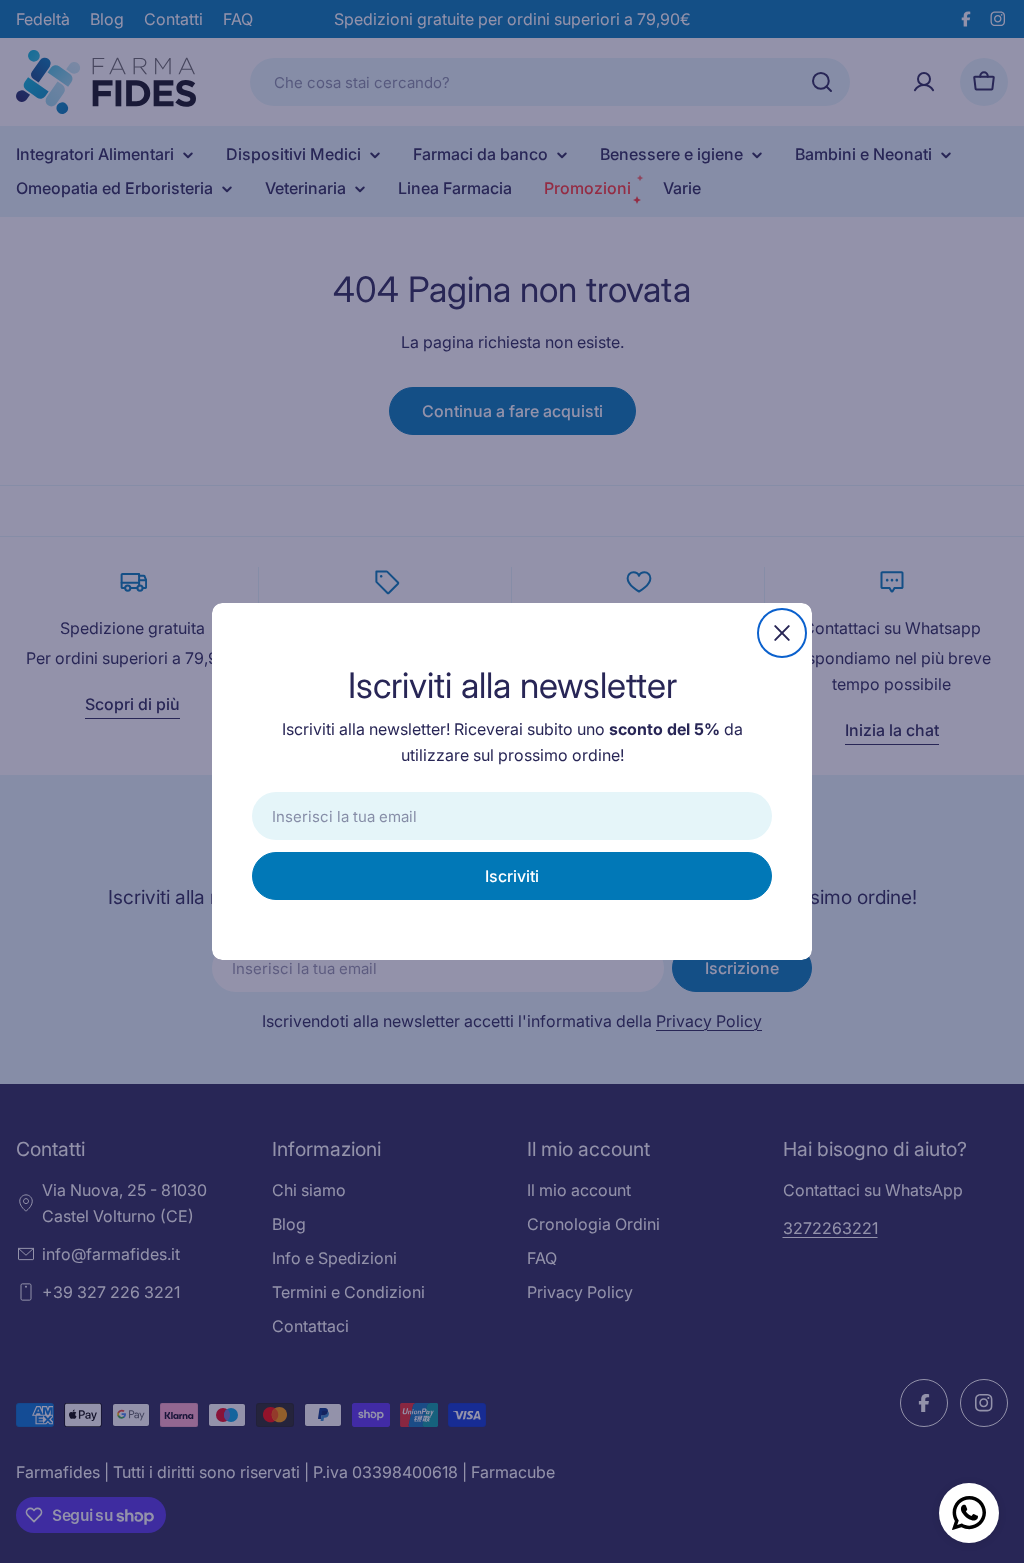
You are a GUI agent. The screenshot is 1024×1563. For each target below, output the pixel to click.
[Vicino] (782, 633)
